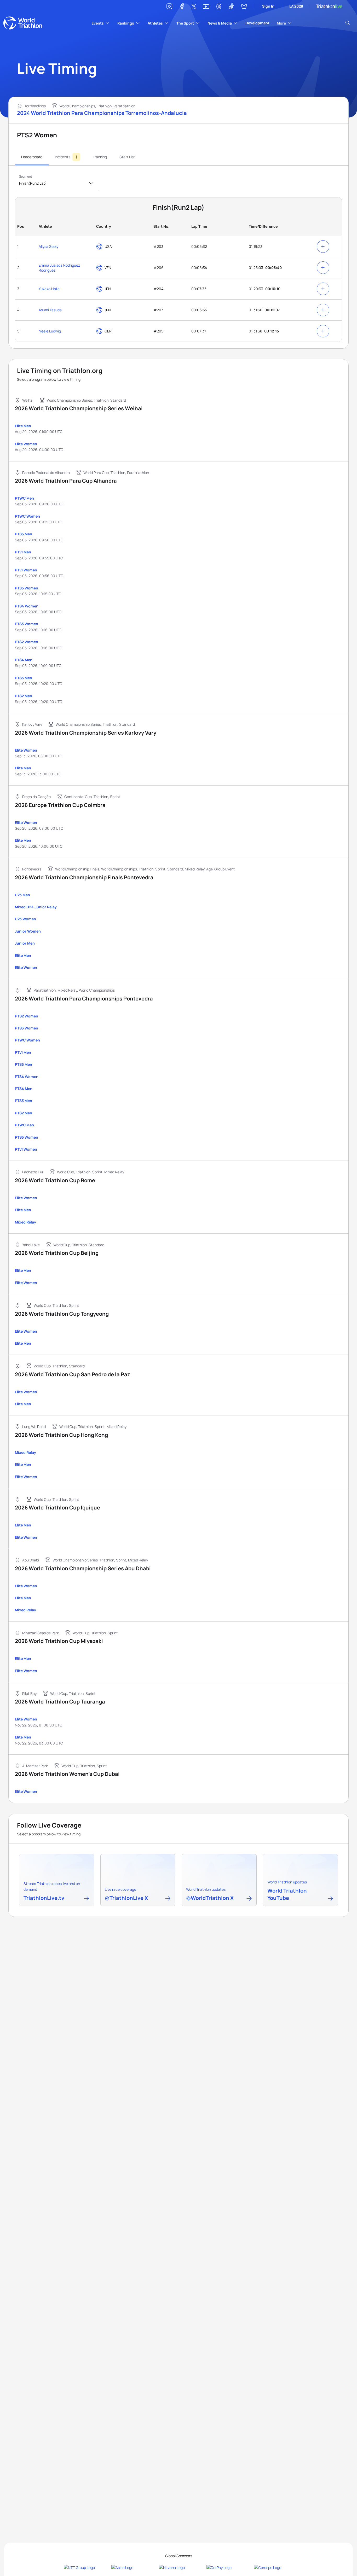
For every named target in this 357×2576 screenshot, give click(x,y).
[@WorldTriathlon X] (249, 1899)
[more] (323, 247)
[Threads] (219, 7)
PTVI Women (26, 570)
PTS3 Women (27, 624)
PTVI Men (23, 552)
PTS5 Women (27, 588)
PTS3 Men (24, 678)
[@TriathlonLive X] (168, 1899)
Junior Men (25, 943)
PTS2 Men (24, 696)
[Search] (348, 23)
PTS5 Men (24, 534)
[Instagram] (169, 7)
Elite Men (23, 426)
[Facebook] (182, 7)
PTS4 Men (24, 660)
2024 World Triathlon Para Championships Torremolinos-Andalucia (102, 113)
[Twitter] (194, 7)
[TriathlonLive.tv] (87, 1899)
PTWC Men (24, 498)
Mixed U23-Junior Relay (36, 907)
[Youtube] (206, 7)
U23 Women (25, 919)
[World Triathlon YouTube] (330, 1899)
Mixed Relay (25, 1222)
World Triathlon (23, 23)
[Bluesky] (244, 7)
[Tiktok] (231, 7)
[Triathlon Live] (329, 6)
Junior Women (28, 931)
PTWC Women (27, 516)
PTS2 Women (27, 642)
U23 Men (22, 895)
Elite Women (26, 444)
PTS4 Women (27, 606)
